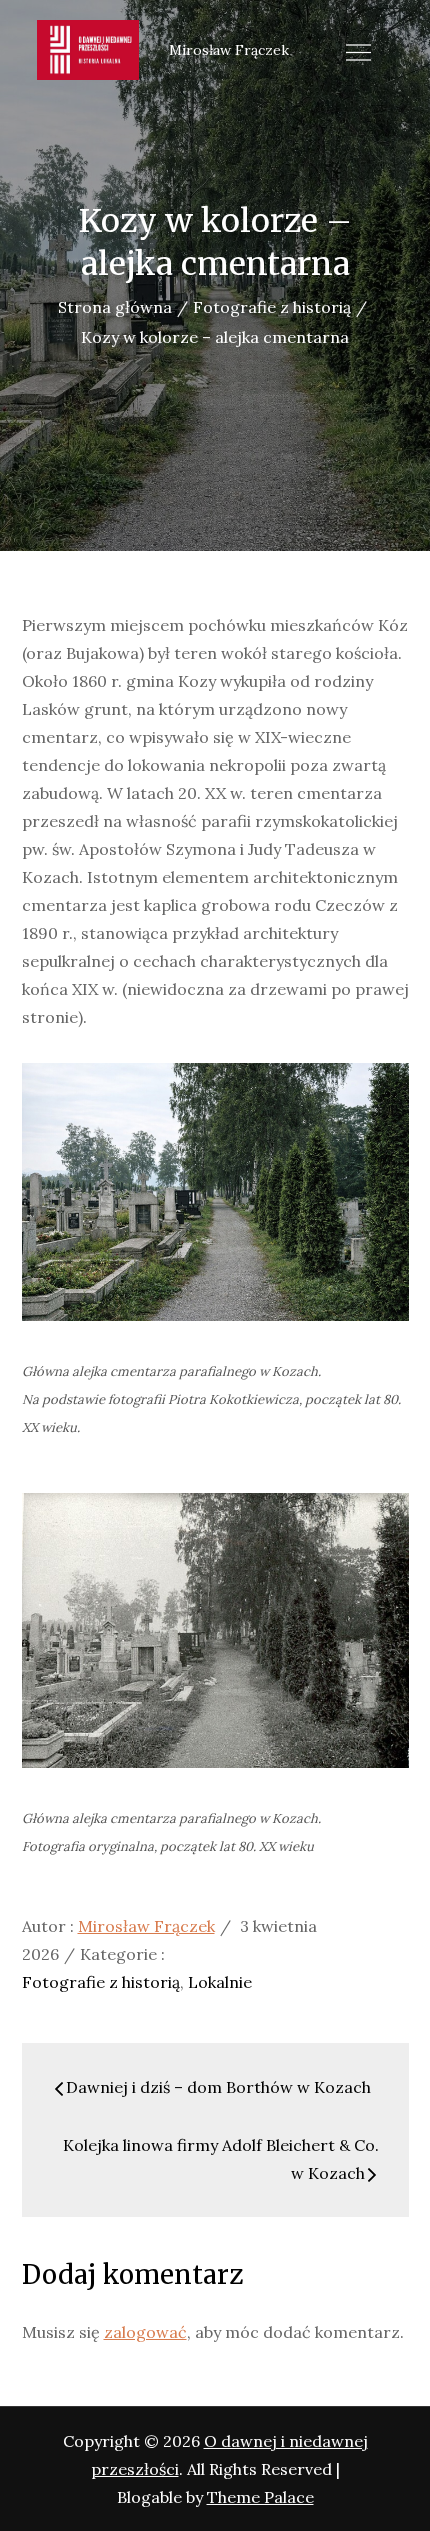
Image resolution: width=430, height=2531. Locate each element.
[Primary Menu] (359, 52)
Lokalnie (220, 1982)
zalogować (145, 2332)
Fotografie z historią (101, 1982)
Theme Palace (260, 2497)
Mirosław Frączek (146, 1926)
